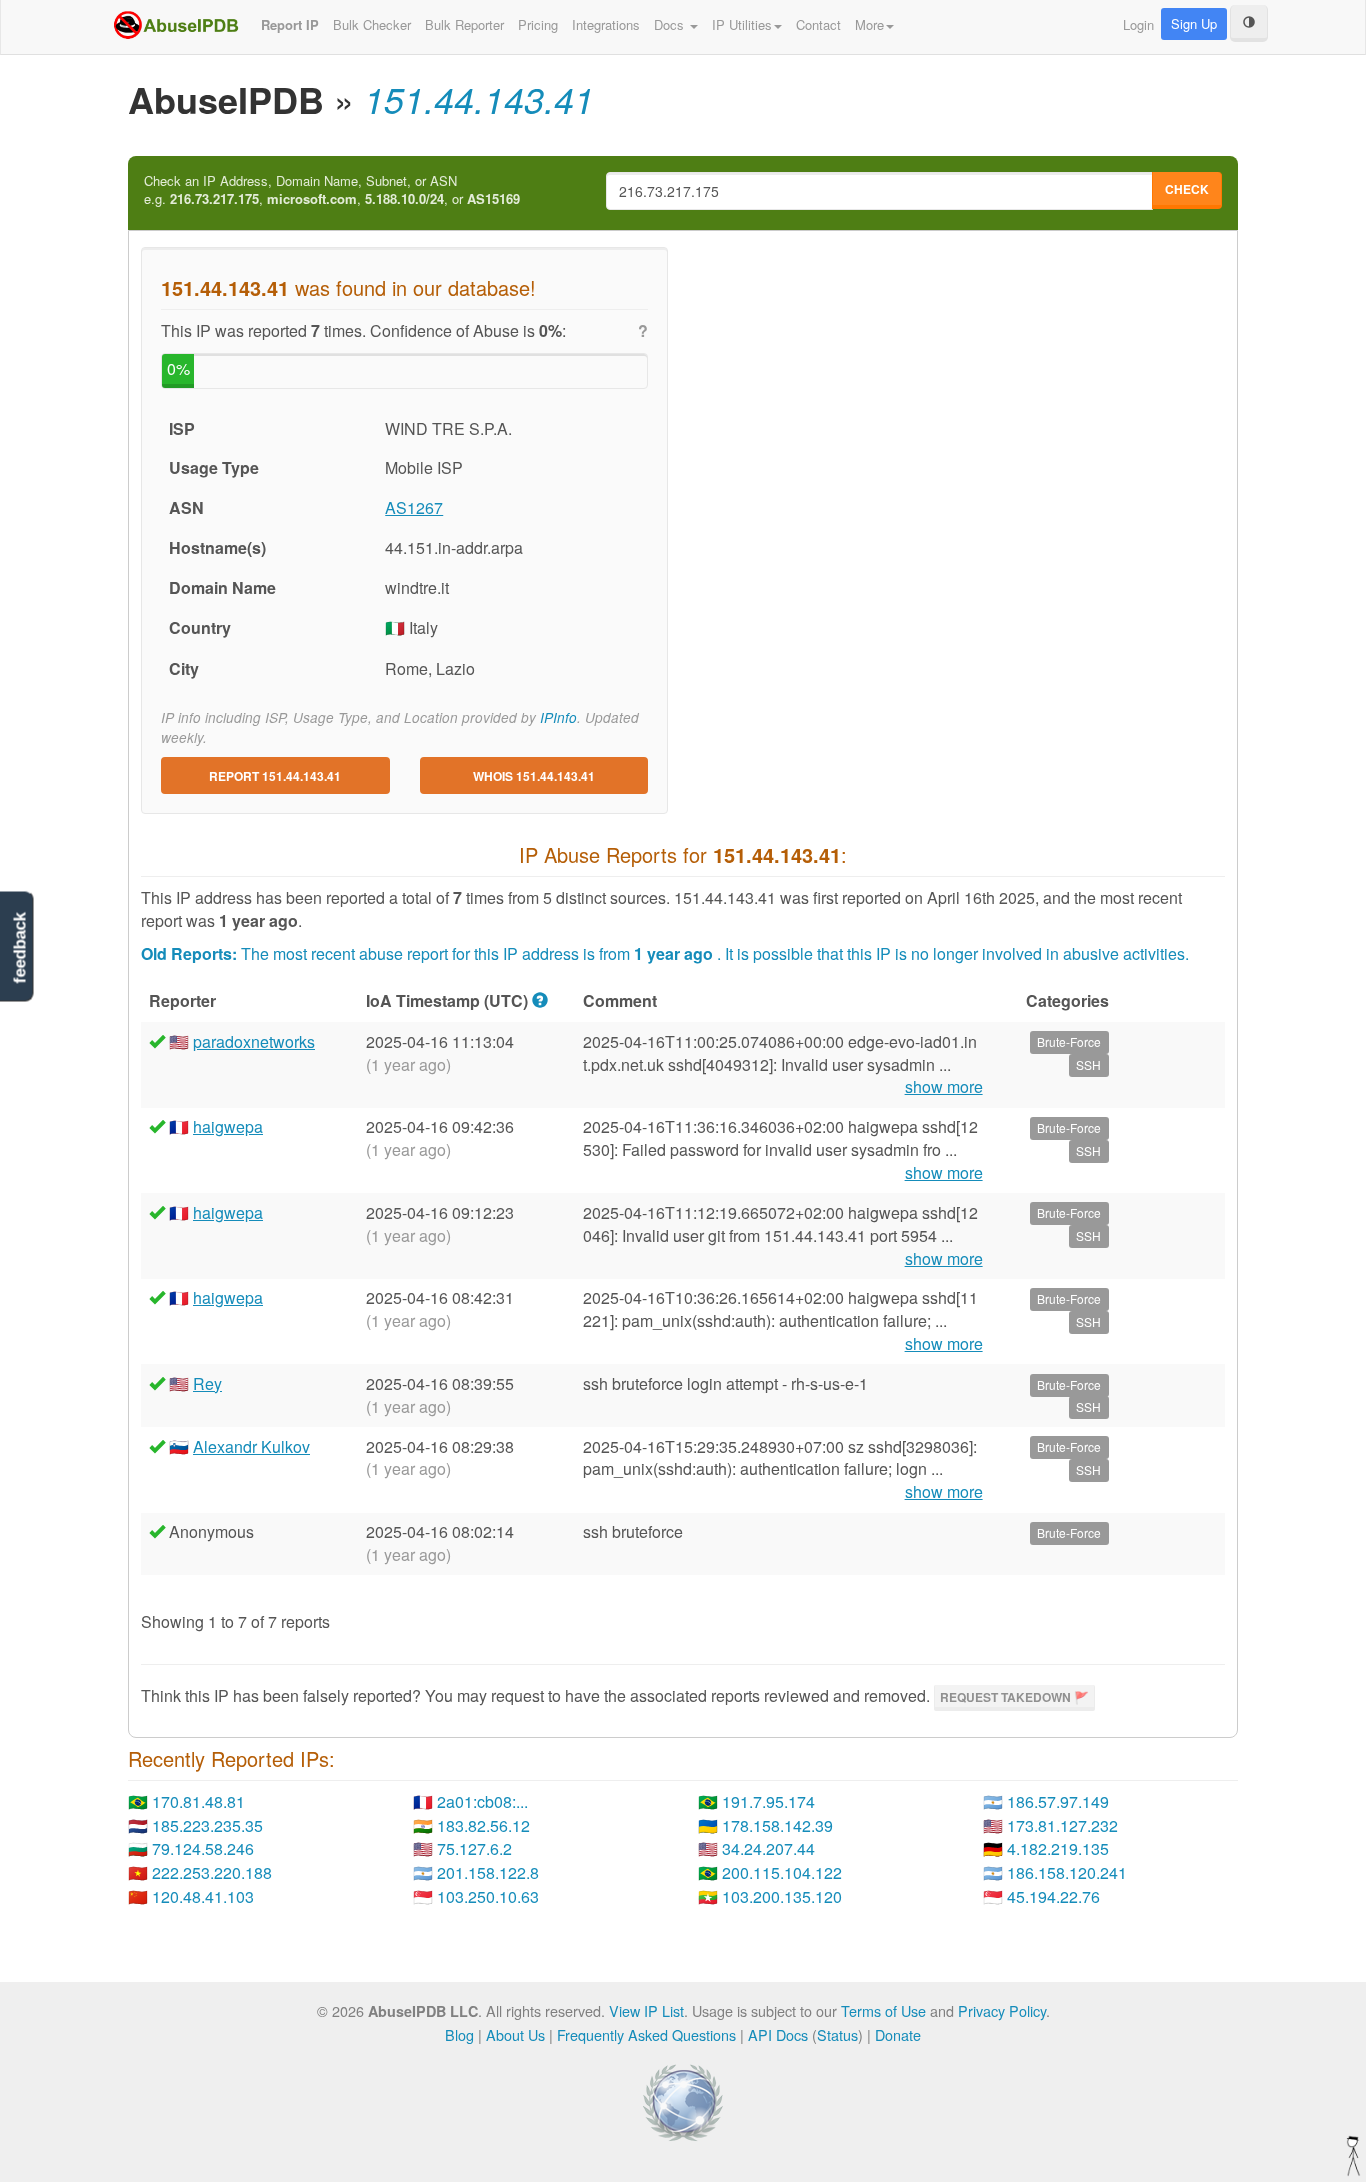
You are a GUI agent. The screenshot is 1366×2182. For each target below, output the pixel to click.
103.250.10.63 (488, 1896)
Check (1187, 189)
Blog (459, 2034)
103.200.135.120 (782, 1896)
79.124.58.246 (203, 1848)
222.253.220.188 (212, 1872)
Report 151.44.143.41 (275, 776)
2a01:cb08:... (482, 1801)
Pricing (538, 24)
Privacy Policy (1002, 2010)
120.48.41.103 (203, 1896)
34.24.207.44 (768, 1848)
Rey (207, 1383)
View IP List (646, 2010)
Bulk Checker (372, 24)
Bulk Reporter (464, 24)
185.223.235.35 (207, 1825)
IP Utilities (742, 24)
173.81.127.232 (1062, 1825)
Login (1138, 24)
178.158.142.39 (777, 1825)
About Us (515, 2034)
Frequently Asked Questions (646, 2034)
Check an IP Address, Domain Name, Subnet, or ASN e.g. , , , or (332, 190)
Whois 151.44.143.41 (534, 776)
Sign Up (1194, 23)
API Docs (778, 2034)
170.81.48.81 (198, 1801)
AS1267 (414, 507)
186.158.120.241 (1067, 1872)
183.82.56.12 (483, 1825)
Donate (898, 2034)
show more (944, 1087)
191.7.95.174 (768, 1801)
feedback (19, 948)
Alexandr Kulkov (251, 1446)
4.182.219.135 (1058, 1848)
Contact (818, 24)
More (869, 24)
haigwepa (228, 1126)
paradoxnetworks (254, 1041)
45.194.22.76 (1053, 1896)
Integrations (606, 24)
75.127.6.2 (474, 1848)
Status (837, 2034)
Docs (671, 24)
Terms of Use (883, 2010)
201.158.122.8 (488, 1872)
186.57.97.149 (1058, 1801)
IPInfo (558, 717)
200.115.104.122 (782, 1872)
